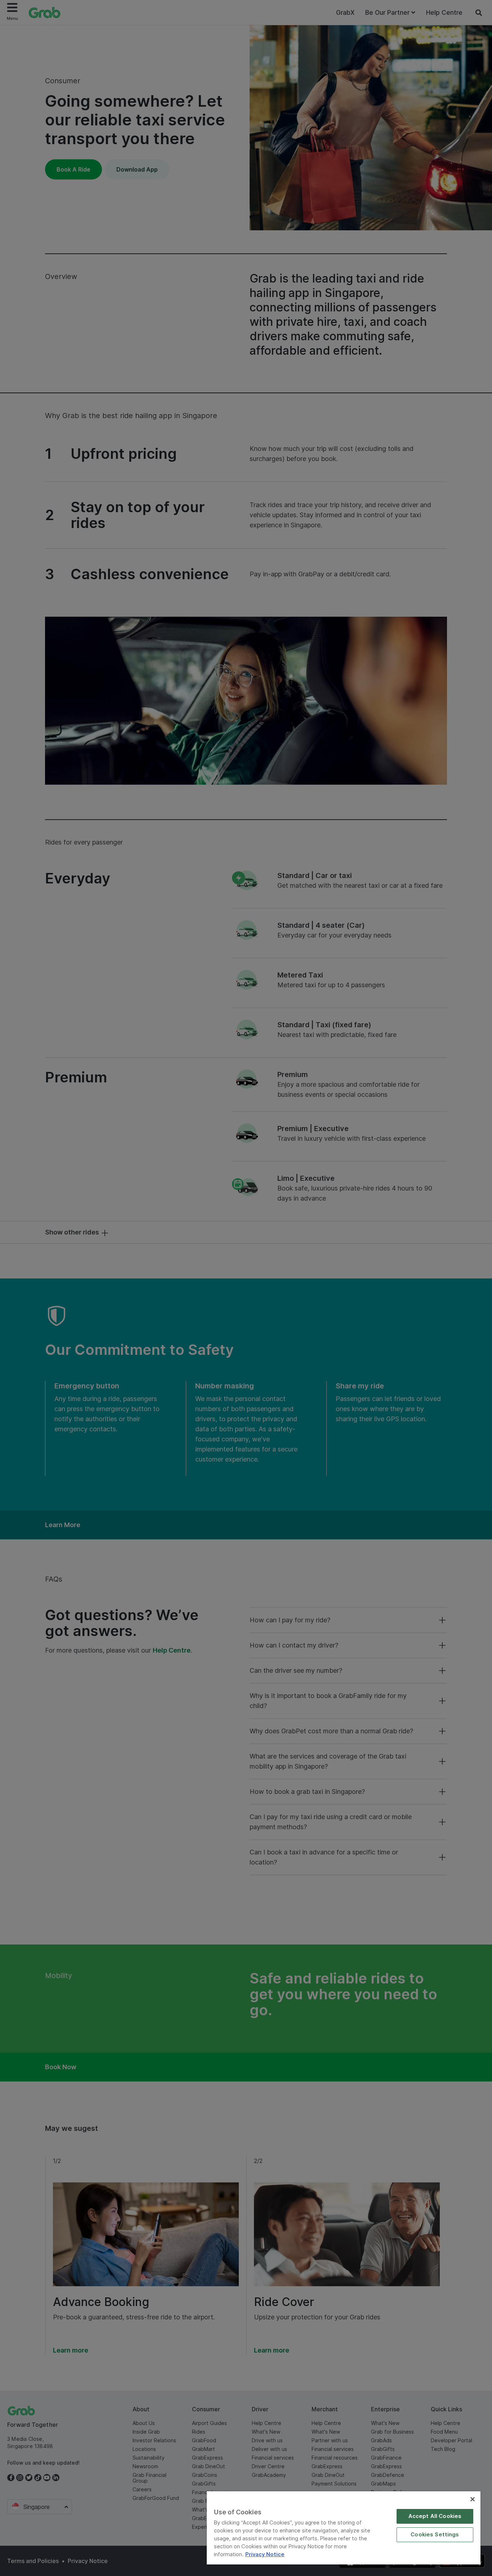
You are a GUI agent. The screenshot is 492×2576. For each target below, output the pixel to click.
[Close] (473, 2499)
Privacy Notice (265, 2554)
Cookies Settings (435, 2535)
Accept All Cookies (435, 2516)
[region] (344, 2528)
